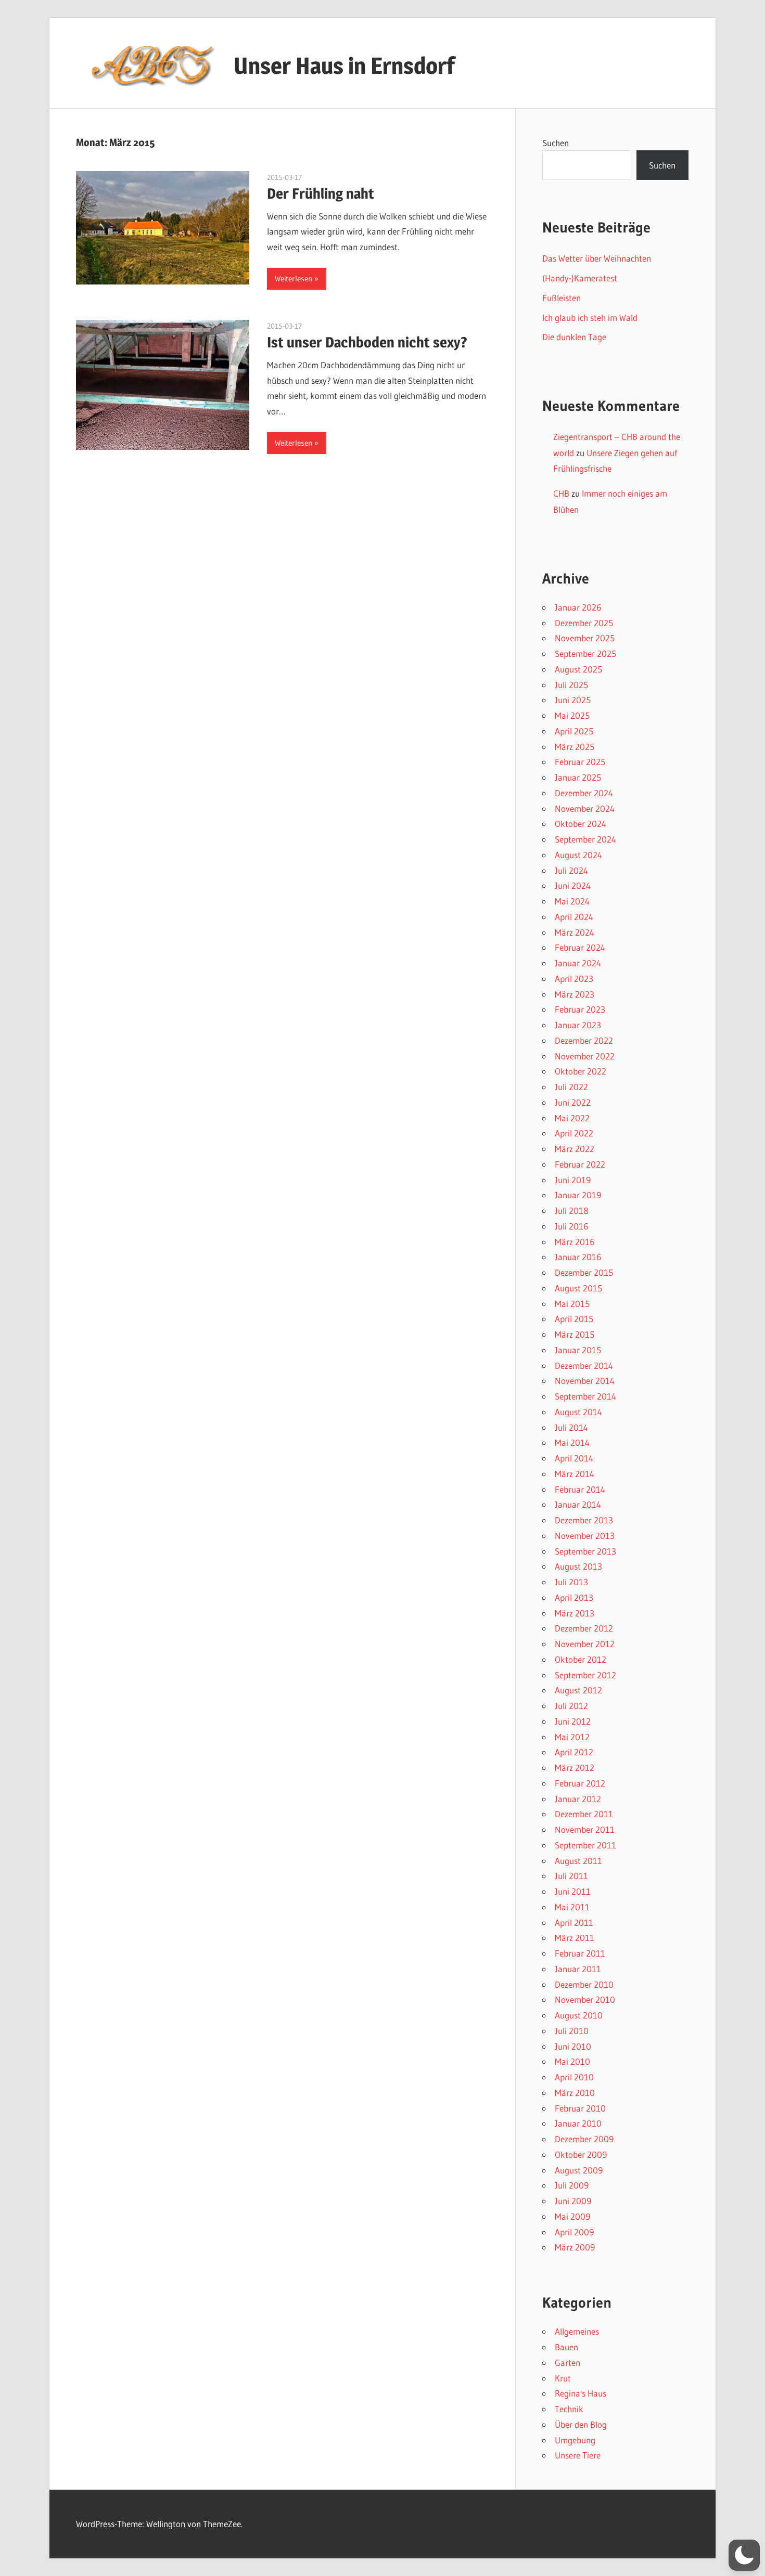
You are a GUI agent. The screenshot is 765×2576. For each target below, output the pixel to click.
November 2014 (585, 1381)
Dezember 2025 (584, 623)
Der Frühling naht (321, 193)
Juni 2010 (573, 2046)
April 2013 (574, 1597)
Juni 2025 (573, 700)
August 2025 (578, 669)
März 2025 (575, 747)
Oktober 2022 (581, 1071)
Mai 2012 (572, 1737)
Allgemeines (577, 2331)
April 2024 (574, 917)
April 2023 (574, 979)
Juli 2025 (571, 685)
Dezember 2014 (584, 1365)
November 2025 (585, 638)
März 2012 (575, 1768)
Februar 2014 (580, 1489)
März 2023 (575, 994)
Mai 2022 (572, 1118)
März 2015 (575, 1334)
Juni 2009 (573, 2201)
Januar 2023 (578, 1025)
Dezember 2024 (584, 793)
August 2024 (578, 855)
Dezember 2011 (584, 1814)
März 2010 (575, 2093)
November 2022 (585, 1056)
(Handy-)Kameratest (580, 278)
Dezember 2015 (584, 1272)
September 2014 (585, 1396)
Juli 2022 (571, 1087)
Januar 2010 (578, 2123)
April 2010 (574, 2077)
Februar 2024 (580, 947)
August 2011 (578, 1861)
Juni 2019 (573, 1180)
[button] (744, 2555)
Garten (568, 2363)
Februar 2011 (580, 1953)
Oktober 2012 (581, 1659)
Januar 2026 (578, 607)
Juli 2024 (571, 870)
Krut (563, 2378)
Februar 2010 (580, 2108)
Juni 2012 (573, 1721)
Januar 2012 (578, 1799)
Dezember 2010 (584, 1984)
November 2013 (585, 1536)
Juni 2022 (573, 1102)
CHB (561, 493)
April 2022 (574, 1133)
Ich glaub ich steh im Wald (590, 318)
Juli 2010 (572, 2031)
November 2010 (585, 1999)
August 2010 (579, 2015)
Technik (569, 2409)
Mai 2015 (572, 1304)
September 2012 (585, 1675)
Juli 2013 (571, 1582)
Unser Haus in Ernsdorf (344, 66)
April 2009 (574, 2232)
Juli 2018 (572, 1211)
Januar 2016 (578, 1257)
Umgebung (575, 2440)
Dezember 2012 (584, 1628)
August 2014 (578, 1412)
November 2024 (585, 808)
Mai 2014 (572, 1442)
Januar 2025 (578, 777)
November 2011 (585, 1829)
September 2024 (585, 839)
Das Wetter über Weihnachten (597, 258)
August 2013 (578, 1566)
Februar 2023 (580, 1009)
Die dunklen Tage (574, 337)
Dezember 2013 (584, 1520)
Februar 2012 (580, 1783)
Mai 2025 (572, 715)
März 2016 (575, 1242)
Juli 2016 (572, 1226)
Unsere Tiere (578, 2455)
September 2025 (585, 653)
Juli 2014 (571, 1427)
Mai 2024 (572, 901)
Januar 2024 (578, 963)
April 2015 (574, 1319)
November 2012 (585, 1644)
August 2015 (578, 1288)
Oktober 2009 (581, 2154)
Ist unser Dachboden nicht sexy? (367, 342)
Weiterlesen (294, 279)
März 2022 (575, 1149)
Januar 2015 (578, 1350)
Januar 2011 (578, 1969)
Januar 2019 (578, 1195)
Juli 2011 (571, 1876)
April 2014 (574, 1458)
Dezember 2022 (584, 1040)
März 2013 (575, 1613)
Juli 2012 (571, 1706)
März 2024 (575, 932)
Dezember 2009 (584, 2139)
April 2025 (574, 731)
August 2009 (579, 2170)
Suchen (556, 143)
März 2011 (575, 1938)
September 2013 (585, 1551)
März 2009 (575, 2247)
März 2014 (575, 1474)
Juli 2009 (572, 2185)
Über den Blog (581, 2424)
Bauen (566, 2347)
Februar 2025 (580, 762)
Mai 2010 (572, 2061)
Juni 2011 (573, 1891)
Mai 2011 (572, 1907)
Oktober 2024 (581, 824)
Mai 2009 (572, 2216)
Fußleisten (562, 298)
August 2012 (578, 1690)
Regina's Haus (581, 2393)
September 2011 (585, 1845)
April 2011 (574, 1923)
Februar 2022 (580, 1164)
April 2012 (574, 1752)
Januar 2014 (578, 1504)
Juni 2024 (573, 885)
